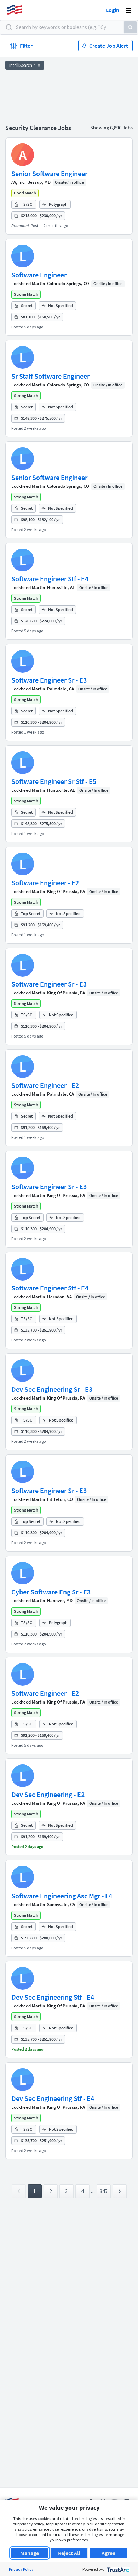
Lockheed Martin (28, 284)
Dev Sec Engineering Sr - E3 (52, 1389)
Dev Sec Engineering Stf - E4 (53, 1997)
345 (103, 2191)
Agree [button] (108, 2553)
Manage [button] (30, 2553)
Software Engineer (39, 275)
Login (113, 10)
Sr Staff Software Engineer (50, 376)
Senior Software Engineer (49, 173)
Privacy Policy (21, 2569)
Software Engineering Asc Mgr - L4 (62, 1896)
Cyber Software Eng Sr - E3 (51, 1592)
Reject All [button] (69, 2553)
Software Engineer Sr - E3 (49, 680)
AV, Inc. (19, 182)
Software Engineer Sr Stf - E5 (54, 781)
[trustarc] (117, 2569)
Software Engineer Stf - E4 (50, 579)
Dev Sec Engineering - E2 (48, 1794)
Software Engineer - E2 (45, 883)
